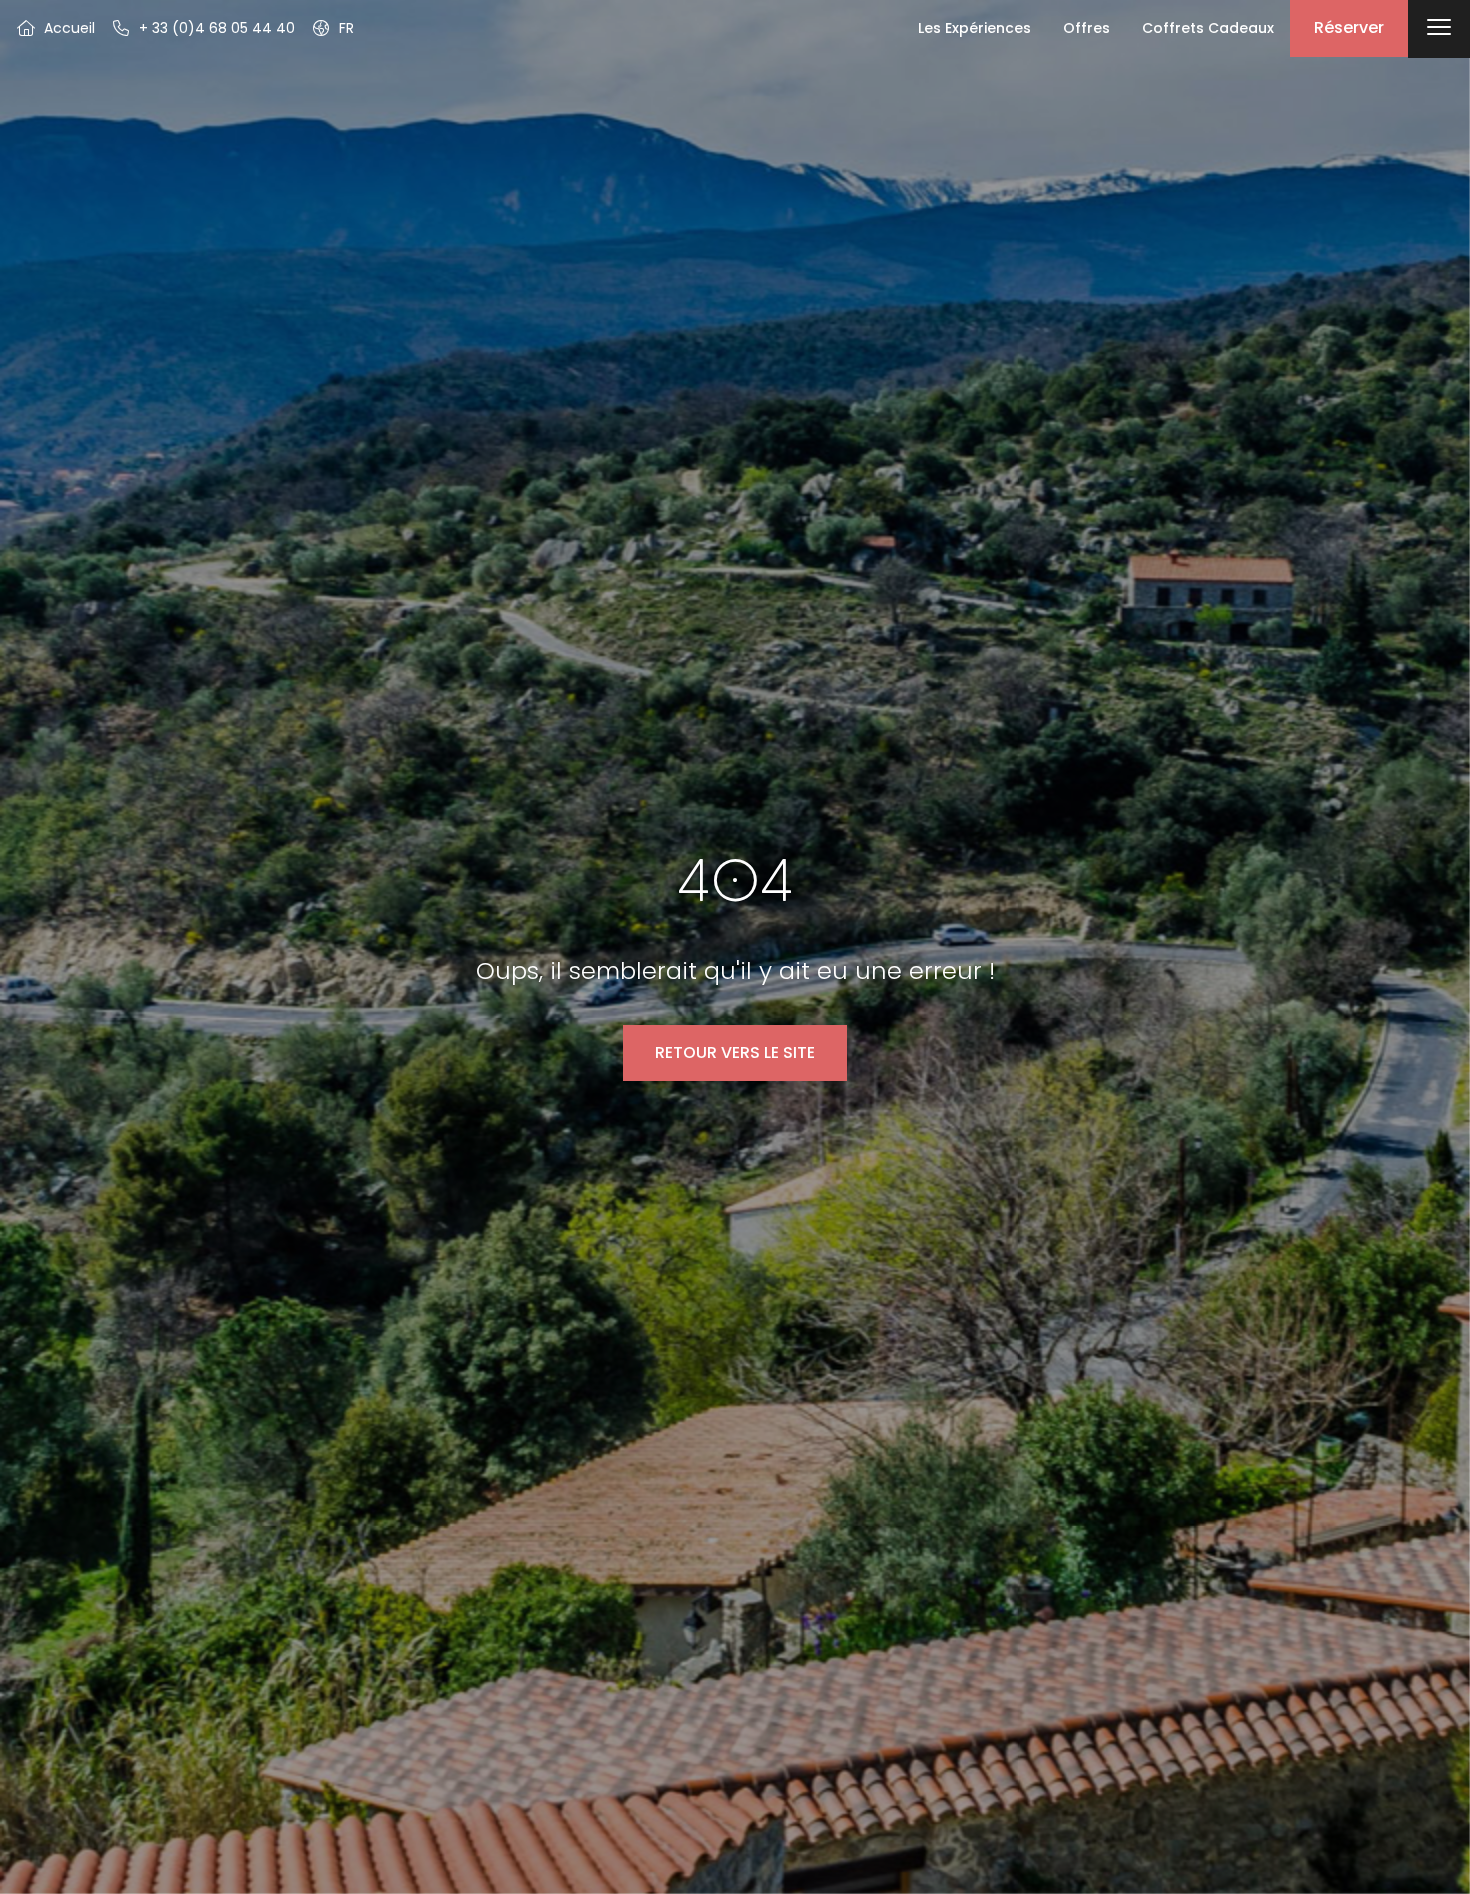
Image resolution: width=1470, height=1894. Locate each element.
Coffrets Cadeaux (1208, 28)
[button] (332, 28)
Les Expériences (974, 28)
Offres (1086, 28)
